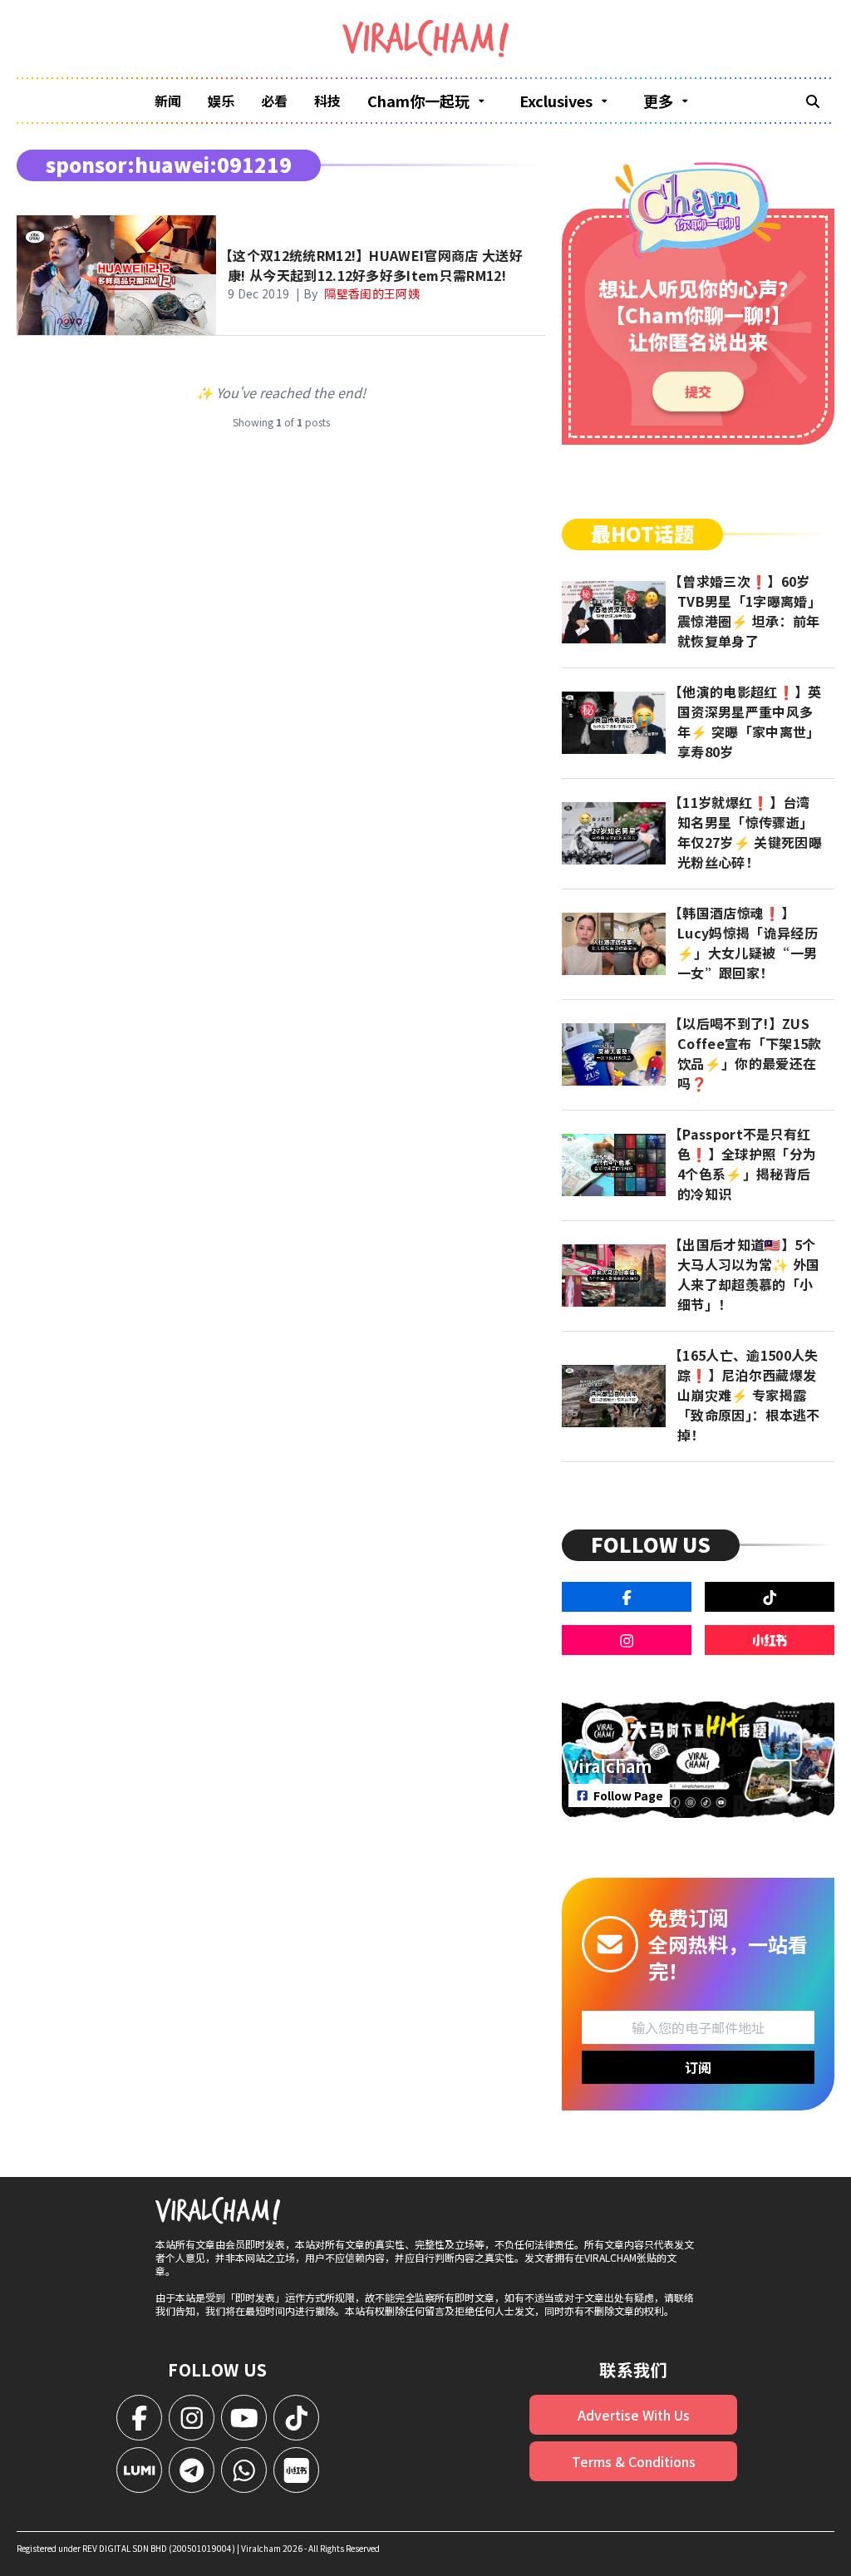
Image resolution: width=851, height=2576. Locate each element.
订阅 (698, 2067)
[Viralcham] (425, 39)
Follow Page (628, 1795)
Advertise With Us (634, 2415)
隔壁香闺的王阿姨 (372, 293)
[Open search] (813, 101)
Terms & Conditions (634, 2461)
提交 (698, 392)
